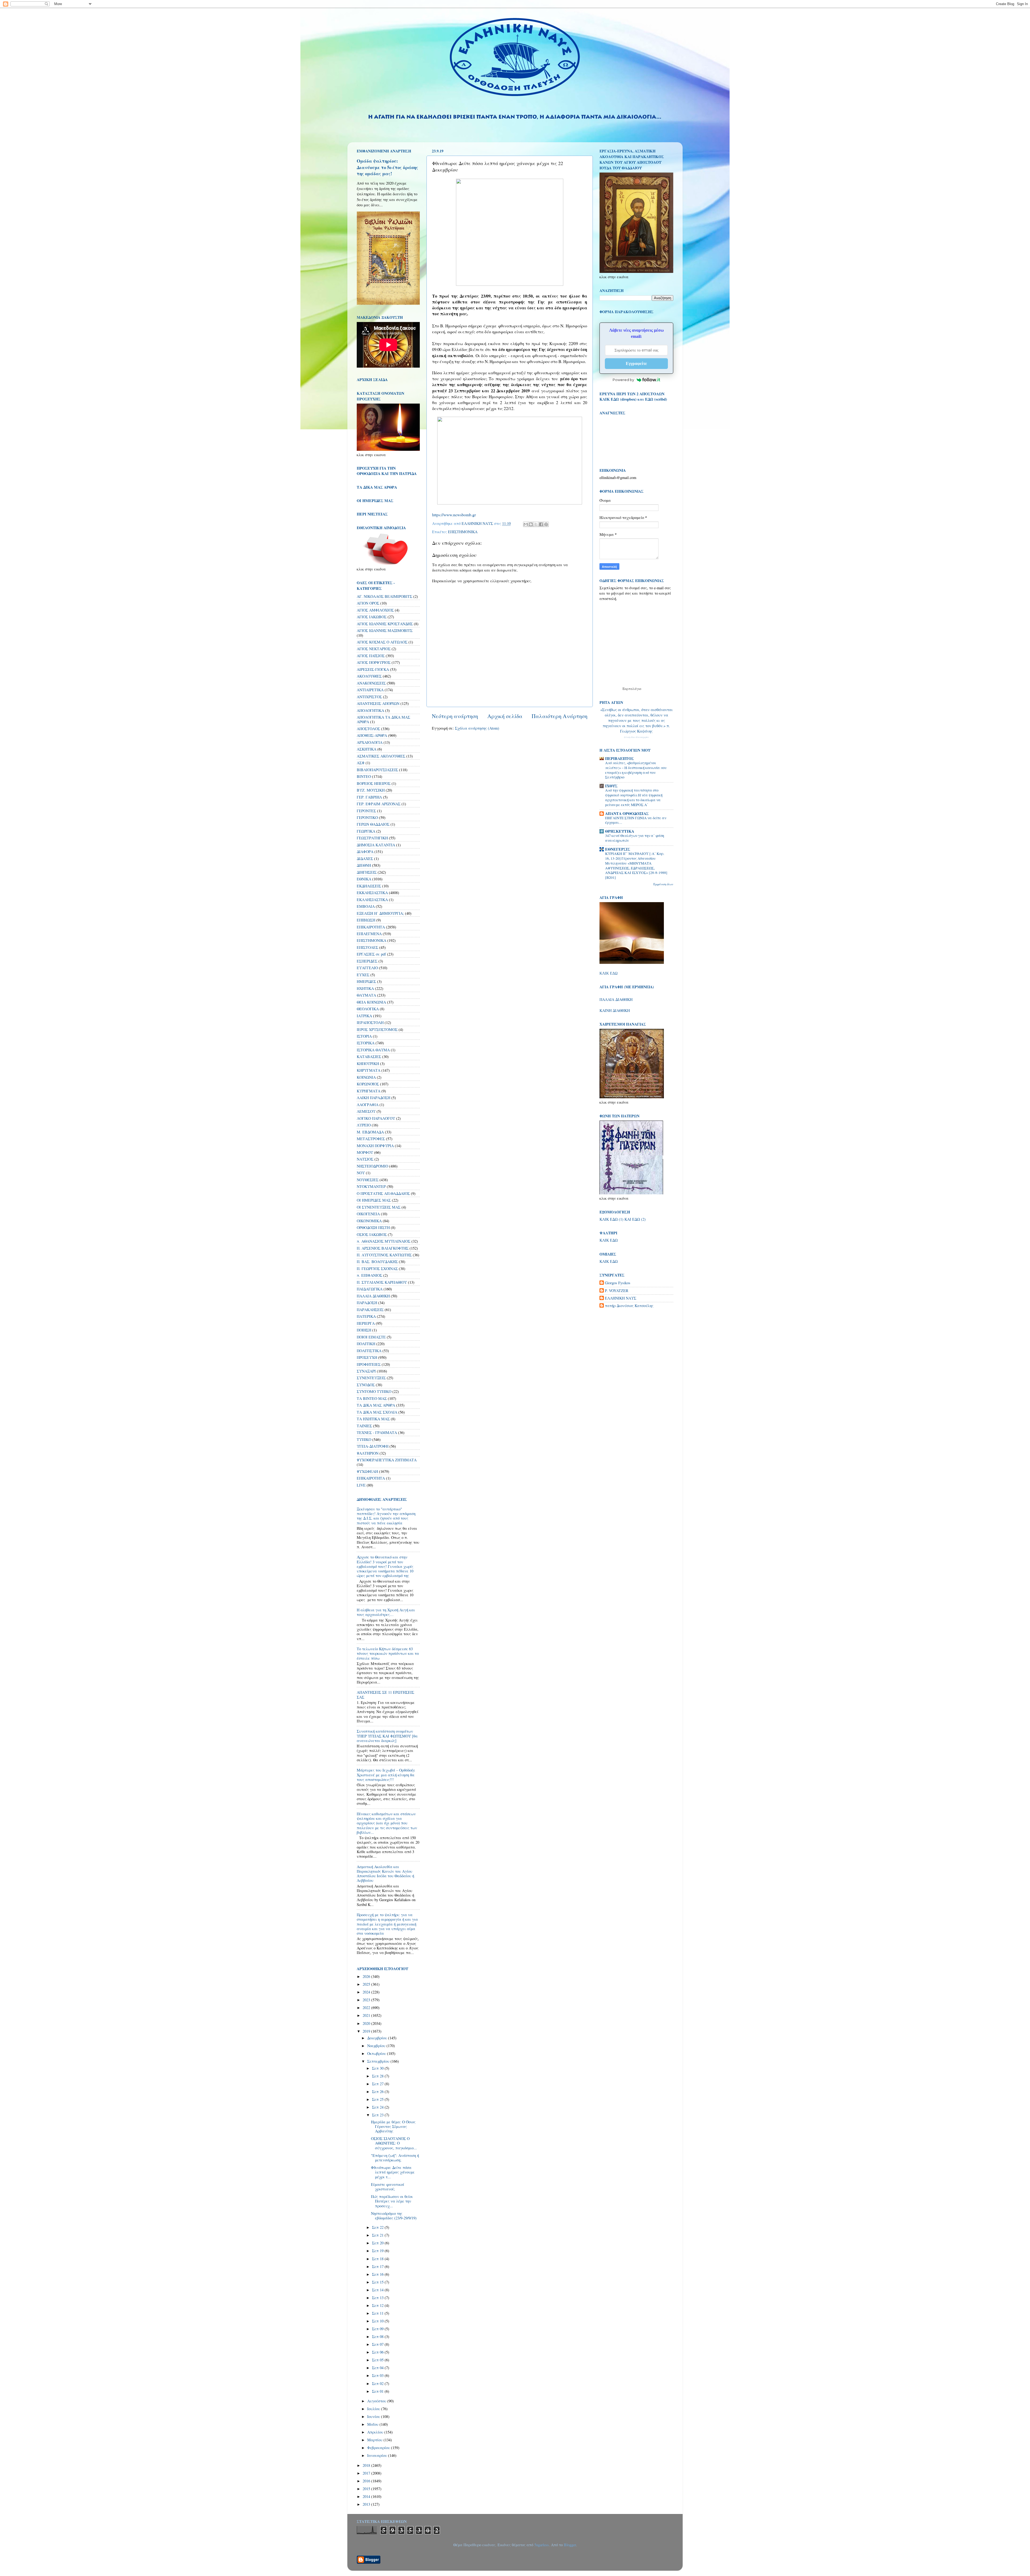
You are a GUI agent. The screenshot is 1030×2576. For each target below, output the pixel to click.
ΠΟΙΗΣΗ (364, 1330)
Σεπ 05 (378, 2360)
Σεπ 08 (378, 2337)
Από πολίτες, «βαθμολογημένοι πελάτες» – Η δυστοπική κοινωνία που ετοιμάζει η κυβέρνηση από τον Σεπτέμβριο (636, 770)
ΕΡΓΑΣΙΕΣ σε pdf (371, 954)
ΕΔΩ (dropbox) (624, 399)
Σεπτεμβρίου (379, 2061)
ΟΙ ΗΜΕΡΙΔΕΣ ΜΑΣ (374, 1200)
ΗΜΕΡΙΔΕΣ (366, 981)
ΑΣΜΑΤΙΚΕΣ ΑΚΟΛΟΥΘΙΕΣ (381, 756)
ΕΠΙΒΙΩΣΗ (366, 920)
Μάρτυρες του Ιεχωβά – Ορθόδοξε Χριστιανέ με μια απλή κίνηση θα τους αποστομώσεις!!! (386, 1775)
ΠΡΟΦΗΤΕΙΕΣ (369, 1364)
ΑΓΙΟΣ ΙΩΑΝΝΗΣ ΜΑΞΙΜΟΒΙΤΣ (385, 630)
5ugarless (542, 2545)
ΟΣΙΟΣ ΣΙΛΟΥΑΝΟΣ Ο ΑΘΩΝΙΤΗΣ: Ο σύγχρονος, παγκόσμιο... (394, 2143)
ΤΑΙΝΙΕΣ (364, 1426)
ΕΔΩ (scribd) (656, 399)
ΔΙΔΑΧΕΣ (365, 859)
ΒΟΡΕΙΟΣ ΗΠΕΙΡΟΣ (374, 783)
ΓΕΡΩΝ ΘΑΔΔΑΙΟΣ (373, 824)
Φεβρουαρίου (379, 2448)
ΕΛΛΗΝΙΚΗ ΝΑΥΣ (621, 1298)
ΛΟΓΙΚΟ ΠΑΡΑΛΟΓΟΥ (376, 1118)
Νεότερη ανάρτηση (455, 716)
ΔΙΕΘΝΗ (364, 865)
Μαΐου (373, 2424)
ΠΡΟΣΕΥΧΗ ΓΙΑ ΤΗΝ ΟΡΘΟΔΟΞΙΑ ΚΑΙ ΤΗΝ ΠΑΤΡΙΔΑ (387, 471)
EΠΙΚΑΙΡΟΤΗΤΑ (371, 1478)
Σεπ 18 (378, 2259)
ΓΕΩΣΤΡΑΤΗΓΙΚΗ (372, 838)
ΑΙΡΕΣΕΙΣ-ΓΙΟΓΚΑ (373, 669)
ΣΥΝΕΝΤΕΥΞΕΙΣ (371, 1378)
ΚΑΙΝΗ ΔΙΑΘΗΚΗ (615, 1010)
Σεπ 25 (378, 2099)
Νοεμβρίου (377, 2046)
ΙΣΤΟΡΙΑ (364, 1036)
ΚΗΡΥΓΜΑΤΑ (369, 1070)
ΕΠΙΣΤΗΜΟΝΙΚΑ (463, 532)
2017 (367, 2473)
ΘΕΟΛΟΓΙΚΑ (368, 1009)
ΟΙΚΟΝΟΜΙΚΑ (369, 1221)
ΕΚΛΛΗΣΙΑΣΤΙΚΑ (372, 900)
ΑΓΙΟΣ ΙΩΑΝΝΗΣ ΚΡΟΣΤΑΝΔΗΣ (385, 624)
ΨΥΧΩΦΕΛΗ (367, 1471)
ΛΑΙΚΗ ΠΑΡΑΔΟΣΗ (374, 1098)
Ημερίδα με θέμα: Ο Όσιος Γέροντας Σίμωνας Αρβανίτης (393, 2127)
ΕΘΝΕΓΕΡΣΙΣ (618, 849)
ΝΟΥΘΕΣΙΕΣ (368, 1180)
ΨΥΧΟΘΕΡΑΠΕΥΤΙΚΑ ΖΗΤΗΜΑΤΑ (387, 1460)
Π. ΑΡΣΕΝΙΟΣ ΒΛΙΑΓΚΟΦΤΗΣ (383, 1248)
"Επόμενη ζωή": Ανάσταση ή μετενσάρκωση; (395, 2158)
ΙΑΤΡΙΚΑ (364, 1016)
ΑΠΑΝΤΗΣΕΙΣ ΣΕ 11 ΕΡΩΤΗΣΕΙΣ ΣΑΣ (385, 1695)
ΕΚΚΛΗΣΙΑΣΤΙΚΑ (372, 893)
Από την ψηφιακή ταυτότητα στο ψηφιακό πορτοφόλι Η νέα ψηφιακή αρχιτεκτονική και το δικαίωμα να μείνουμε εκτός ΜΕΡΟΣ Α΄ (634, 797)
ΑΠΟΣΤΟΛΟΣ (368, 729)
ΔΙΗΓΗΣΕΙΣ (367, 872)
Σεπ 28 (378, 2076)
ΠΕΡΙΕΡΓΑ (366, 1323)
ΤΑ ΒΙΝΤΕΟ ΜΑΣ (372, 1398)
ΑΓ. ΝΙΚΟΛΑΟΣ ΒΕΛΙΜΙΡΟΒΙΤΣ (385, 596)
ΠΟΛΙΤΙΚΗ (366, 1344)
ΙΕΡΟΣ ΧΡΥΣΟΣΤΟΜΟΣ (377, 1029)
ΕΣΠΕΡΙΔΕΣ (367, 961)
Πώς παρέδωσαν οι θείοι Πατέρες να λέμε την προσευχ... (392, 2201)
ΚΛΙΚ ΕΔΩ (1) (611, 1219)
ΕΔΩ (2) (639, 1219)
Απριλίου (376, 2432)
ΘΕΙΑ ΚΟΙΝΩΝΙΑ (371, 1002)
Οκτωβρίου (377, 2053)
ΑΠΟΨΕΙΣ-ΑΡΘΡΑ (372, 735)
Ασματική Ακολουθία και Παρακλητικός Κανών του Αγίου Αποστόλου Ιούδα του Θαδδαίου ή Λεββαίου (385, 1874)
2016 (367, 2481)
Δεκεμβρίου (378, 2038)
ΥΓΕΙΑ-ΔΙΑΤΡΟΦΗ (373, 1446)
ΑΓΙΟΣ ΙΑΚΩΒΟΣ (372, 617)
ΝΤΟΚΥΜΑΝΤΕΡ (371, 1186)
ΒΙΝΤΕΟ (364, 776)
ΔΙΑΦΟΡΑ (365, 852)
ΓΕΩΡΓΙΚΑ (366, 831)
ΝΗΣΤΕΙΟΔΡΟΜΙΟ (372, 1166)
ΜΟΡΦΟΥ (365, 1152)
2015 (367, 2489)
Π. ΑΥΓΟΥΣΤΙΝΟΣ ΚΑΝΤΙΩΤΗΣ (384, 1255)
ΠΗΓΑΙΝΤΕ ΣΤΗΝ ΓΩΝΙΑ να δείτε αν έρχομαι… (636, 820)
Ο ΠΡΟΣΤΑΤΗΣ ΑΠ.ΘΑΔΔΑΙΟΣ (383, 1193)
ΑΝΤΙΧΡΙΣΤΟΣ (369, 697)
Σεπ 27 (378, 2084)
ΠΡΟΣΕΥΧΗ (367, 1357)
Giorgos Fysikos (618, 1283)
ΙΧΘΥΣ (611, 786)
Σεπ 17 (378, 2266)
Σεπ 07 (378, 2344)
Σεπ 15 (378, 2282)
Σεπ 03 (378, 2375)
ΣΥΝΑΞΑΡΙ (366, 1371)
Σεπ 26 (378, 2092)
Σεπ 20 (378, 2243)
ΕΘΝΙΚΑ (364, 879)
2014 (367, 2496)
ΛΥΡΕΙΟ (364, 1125)
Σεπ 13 (378, 2298)
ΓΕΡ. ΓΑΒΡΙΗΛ (369, 797)
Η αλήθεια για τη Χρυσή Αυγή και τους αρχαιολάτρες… (386, 1612)
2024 (367, 1992)
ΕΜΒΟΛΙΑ (366, 906)
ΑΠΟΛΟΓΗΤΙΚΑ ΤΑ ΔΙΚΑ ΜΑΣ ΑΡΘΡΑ (383, 719)
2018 (367, 2465)
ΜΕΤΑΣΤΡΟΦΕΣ (371, 1139)
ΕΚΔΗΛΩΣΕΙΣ (369, 886)
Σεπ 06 (378, 2352)
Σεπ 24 (378, 2107)
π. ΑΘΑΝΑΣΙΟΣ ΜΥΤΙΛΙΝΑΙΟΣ (384, 1241)
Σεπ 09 (378, 2329)
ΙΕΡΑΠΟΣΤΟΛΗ (370, 1022)
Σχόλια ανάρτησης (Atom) (477, 728)
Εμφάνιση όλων (663, 884)
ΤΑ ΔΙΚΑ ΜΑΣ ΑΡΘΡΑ (376, 1405)
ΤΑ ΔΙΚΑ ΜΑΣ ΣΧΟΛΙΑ (377, 1412)
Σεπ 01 (378, 2391)
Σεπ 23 (378, 2115)
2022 (367, 2008)
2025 (367, 1984)
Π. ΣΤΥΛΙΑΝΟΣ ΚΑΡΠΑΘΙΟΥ (382, 1282)
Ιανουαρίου (378, 2455)
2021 (367, 2015)
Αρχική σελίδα (505, 716)
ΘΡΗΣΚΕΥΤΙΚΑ (620, 831)
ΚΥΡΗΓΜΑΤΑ (369, 1091)
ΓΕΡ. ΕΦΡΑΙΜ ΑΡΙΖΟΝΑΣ (379, 804)
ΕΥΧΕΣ (363, 975)
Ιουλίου (374, 2409)
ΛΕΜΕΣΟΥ (366, 1111)
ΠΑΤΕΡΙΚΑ (366, 1316)
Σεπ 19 (378, 2251)
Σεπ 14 (378, 2290)
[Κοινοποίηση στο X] (536, 524)
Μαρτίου (375, 2440)
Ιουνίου (374, 2416)
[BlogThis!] (531, 524)
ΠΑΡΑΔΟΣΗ (367, 1303)
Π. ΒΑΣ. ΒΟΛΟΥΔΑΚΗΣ (377, 1262)
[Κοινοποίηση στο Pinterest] (546, 524)
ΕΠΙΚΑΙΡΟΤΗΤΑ (371, 927)
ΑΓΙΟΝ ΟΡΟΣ (368, 603)
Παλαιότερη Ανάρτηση (560, 716)
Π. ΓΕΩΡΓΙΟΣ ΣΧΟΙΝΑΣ (377, 1269)
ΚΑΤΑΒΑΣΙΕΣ (369, 1057)
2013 (367, 2504)
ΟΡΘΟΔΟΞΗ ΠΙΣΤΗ (373, 1227)
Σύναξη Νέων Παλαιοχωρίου (636, 737)
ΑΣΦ (361, 763)
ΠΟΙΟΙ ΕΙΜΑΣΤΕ (371, 1337)
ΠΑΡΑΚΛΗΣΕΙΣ (370, 1310)
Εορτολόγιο (632, 689)
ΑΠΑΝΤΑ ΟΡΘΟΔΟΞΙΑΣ (627, 813)
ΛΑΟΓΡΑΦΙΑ (368, 1105)
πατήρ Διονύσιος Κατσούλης (629, 1306)
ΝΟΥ (361, 1173)
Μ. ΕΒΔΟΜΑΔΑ (370, 1132)
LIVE (361, 1485)
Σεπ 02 (378, 2383)
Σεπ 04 (378, 2368)
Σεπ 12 (378, 2305)
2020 (367, 2023)
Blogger (570, 2545)
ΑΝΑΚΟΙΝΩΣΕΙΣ (371, 683)
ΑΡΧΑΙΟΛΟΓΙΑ (370, 742)
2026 (367, 1976)
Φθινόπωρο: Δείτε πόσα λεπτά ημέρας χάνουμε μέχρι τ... (393, 2172)
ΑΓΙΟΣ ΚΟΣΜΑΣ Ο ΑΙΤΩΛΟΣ (382, 642)
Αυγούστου (377, 2401)
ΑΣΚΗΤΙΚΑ (367, 749)
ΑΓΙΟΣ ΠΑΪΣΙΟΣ (371, 656)
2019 (367, 2031)
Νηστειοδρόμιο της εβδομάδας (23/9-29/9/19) (394, 2216)
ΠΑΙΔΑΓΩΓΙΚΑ (370, 1289)
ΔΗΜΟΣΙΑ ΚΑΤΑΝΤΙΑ (376, 845)
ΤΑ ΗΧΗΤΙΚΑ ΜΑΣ (373, 1419)
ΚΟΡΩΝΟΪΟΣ (368, 1084)
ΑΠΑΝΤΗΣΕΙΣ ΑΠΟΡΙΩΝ (378, 703)
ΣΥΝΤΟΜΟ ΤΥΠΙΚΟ (374, 1391)
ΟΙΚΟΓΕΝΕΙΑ (368, 1214)
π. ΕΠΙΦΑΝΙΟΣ (369, 1275)
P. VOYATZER (617, 1291)
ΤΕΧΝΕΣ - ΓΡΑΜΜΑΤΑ (377, 1432)
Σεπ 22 (378, 2227)
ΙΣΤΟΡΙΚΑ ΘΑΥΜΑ (373, 1050)
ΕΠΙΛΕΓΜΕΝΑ (369, 934)
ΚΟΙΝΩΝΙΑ (366, 1077)
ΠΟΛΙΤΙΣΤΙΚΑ (369, 1351)
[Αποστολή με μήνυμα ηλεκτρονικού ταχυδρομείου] (526, 524)
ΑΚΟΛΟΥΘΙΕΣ (369, 676)
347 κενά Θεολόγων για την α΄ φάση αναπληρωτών (635, 838)
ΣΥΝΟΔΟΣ (366, 1385)
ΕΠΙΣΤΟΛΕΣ (367, 947)
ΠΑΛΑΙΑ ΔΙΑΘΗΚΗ (373, 1296)
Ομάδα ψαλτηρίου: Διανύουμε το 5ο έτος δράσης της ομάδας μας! (387, 167)
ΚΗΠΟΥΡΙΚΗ (368, 1064)
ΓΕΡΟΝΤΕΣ (366, 811)
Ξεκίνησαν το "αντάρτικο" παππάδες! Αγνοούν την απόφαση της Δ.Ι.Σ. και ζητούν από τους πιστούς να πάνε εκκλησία (386, 1516)
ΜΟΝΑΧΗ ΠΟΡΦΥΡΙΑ (375, 1146)
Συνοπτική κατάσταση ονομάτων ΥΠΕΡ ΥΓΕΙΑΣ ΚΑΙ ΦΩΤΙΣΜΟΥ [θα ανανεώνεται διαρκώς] (387, 1736)
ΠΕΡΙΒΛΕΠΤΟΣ (619, 758)
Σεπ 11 (378, 2313)
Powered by (623, 380)
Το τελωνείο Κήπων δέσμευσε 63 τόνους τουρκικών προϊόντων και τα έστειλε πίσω (388, 1653)
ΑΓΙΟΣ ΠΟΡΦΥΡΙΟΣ (374, 662)
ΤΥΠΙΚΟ (364, 1439)
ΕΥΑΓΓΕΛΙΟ (367, 968)
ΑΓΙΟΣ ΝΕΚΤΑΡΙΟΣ (374, 649)
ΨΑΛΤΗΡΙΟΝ (368, 1453)
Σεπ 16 (378, 2274)
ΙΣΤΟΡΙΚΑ (366, 1043)
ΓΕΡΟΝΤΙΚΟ (367, 817)
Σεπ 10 (378, 2321)
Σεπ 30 (378, 2068)
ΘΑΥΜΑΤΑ (366, 995)
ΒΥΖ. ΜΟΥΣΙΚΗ (371, 790)
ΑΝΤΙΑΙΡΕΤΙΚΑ (370, 690)
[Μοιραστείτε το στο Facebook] (541, 524)
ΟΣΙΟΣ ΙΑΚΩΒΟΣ (372, 1234)
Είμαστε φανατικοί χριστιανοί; (388, 2187)
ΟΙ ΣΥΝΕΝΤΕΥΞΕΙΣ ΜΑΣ (379, 1207)
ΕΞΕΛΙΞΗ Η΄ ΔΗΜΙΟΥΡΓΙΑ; (380, 913)
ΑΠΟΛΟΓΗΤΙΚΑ (370, 710)
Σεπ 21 (378, 2235)
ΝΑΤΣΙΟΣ (365, 1159)
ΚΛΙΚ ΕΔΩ (608, 973)
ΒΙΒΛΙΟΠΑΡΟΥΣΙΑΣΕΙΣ (377, 770)
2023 (367, 2000)
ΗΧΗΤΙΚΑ (365, 988)
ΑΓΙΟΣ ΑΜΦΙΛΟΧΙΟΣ (375, 610)
